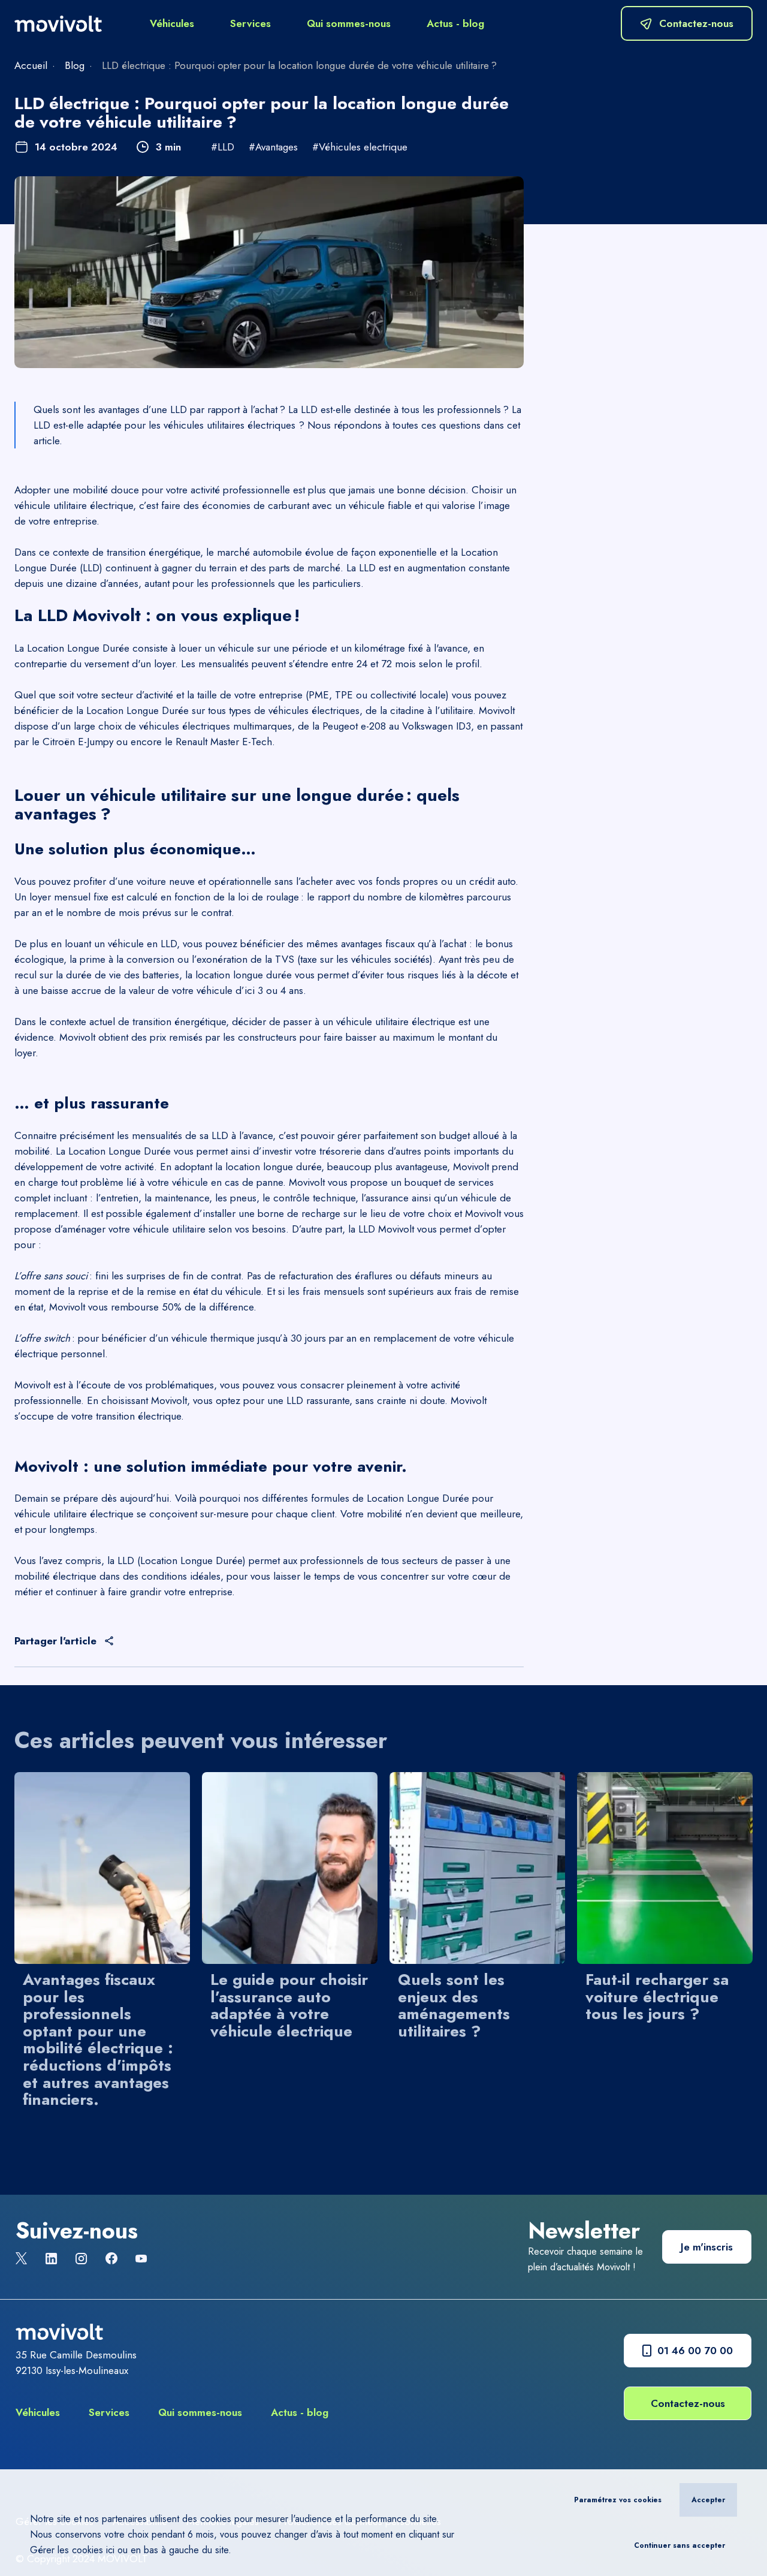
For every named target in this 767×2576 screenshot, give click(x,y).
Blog (75, 65)
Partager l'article (55, 1641)
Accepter (708, 2500)
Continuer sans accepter (680, 2545)
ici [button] (110, 2550)
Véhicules (172, 23)
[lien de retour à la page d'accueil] (58, 24)
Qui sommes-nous (349, 23)
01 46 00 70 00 (695, 2351)
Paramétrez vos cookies (618, 2500)
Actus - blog (455, 23)
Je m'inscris (707, 2247)
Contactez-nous (688, 2403)
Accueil (31, 65)
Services (250, 23)
